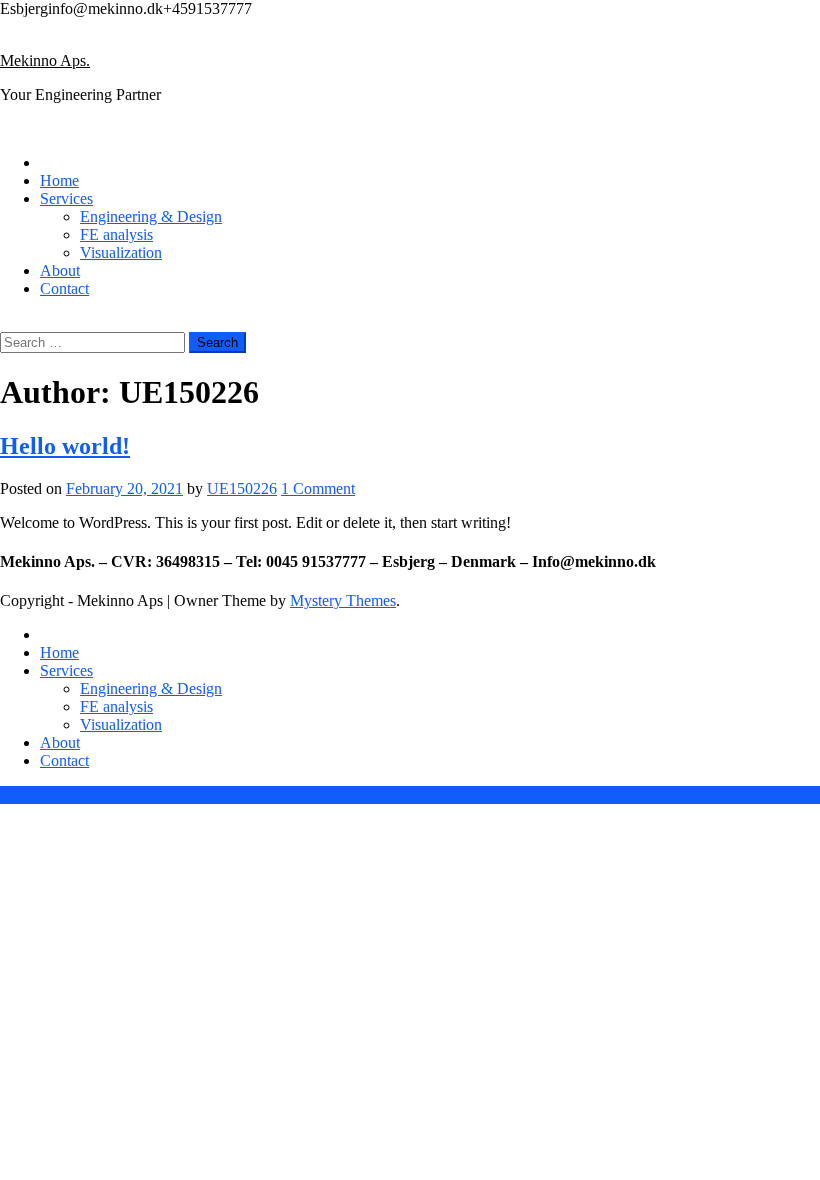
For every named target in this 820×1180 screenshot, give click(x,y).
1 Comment (318, 488)
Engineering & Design (151, 216)
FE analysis (116, 234)
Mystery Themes (343, 600)
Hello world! (65, 446)
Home (59, 180)
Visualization (121, 252)
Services (66, 198)
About (60, 270)
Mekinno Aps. (45, 60)
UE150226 (242, 488)
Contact (64, 288)
